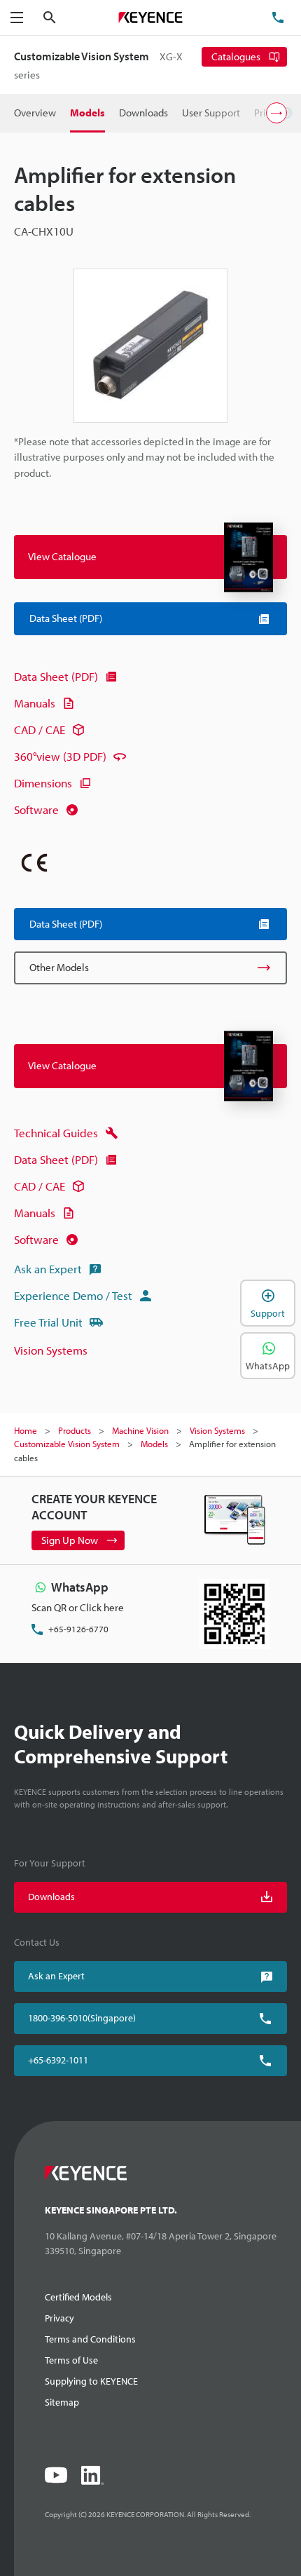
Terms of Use (71, 2360)
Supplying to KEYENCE (91, 2381)
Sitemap (62, 2402)
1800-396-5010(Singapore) (82, 2018)
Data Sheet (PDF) (56, 676)
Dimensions (43, 783)
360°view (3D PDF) (60, 756)
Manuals (35, 703)
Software (36, 809)
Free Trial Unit (48, 1322)
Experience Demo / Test (73, 1295)
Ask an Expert (48, 1269)
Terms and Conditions (90, 2339)
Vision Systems (51, 1350)
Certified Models (78, 2297)
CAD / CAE (40, 730)
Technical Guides (56, 1133)
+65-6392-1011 (58, 2060)
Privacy (59, 2318)
